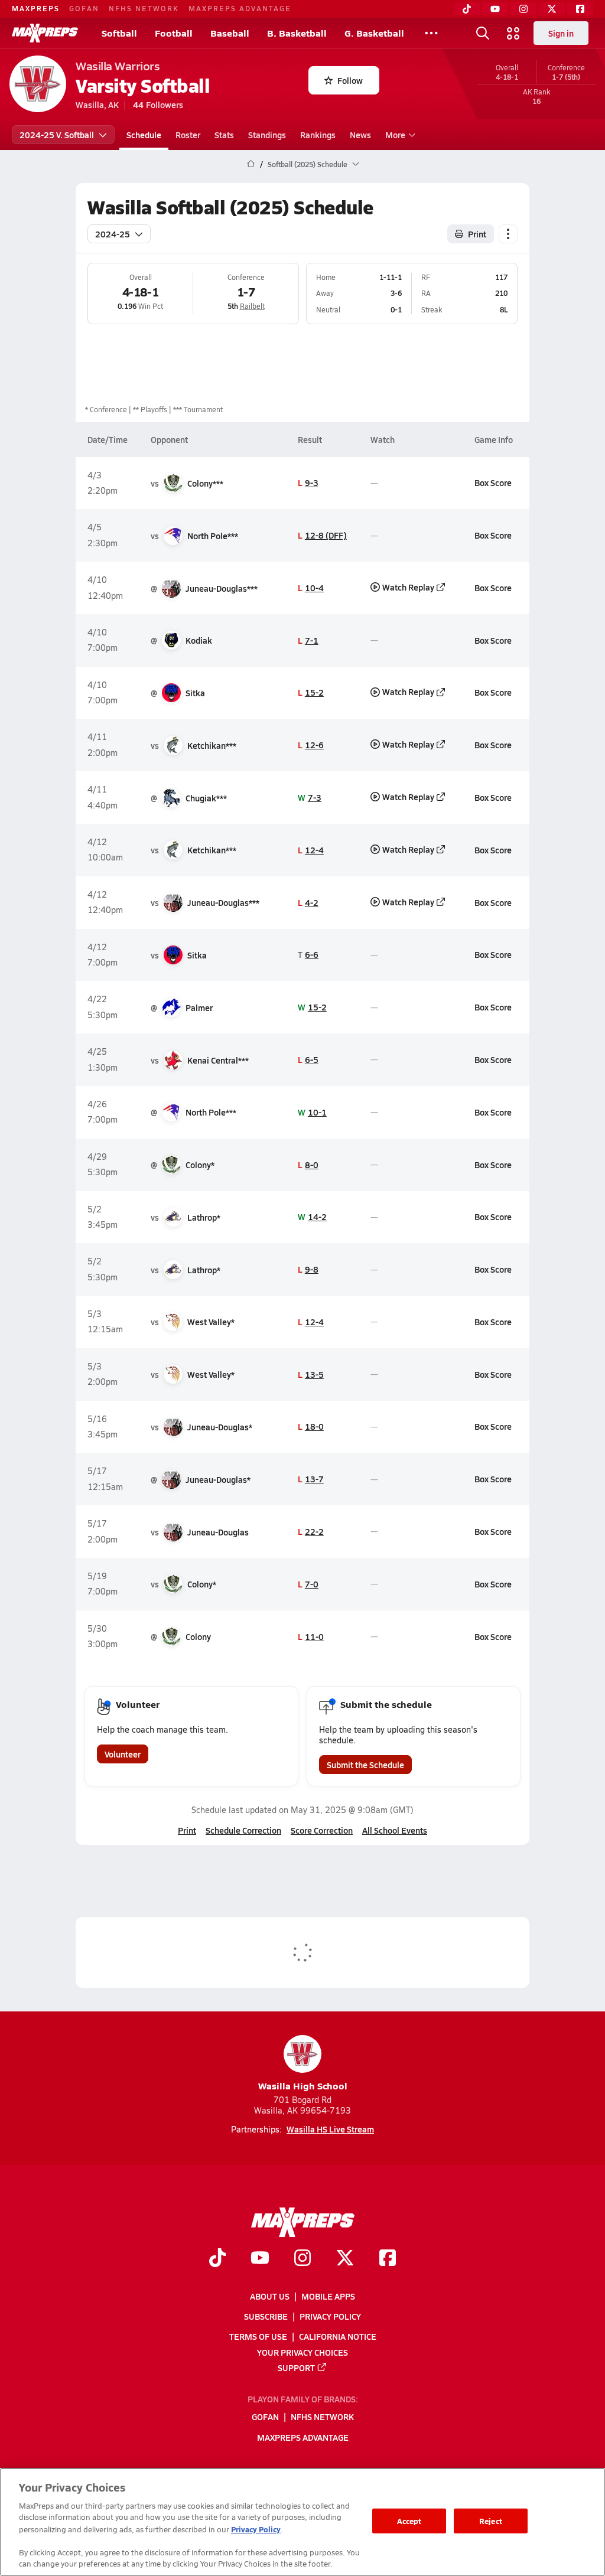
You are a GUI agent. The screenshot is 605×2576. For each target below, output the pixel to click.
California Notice (338, 2336)
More (395, 135)
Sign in (561, 33)
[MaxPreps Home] (45, 33)
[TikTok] (467, 9)
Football (174, 33)
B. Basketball (297, 33)
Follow (350, 80)
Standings (267, 135)
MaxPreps (36, 8)
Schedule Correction (243, 1830)
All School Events (395, 1830)
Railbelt (252, 306)
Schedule (144, 135)
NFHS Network (144, 8)
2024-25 (113, 234)
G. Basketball (374, 33)
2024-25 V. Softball (57, 135)
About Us (270, 2296)
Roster (188, 135)
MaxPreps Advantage (240, 8)
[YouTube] (495, 9)
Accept (409, 2521)
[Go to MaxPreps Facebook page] (388, 2259)
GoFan (84, 8)
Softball (119, 33)
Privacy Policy (330, 2316)
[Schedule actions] (508, 234)
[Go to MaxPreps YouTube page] (260, 2259)
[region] (302, 2522)
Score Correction (322, 1830)
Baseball (230, 33)
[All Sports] (431, 33)
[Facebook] (580, 9)
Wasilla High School (303, 2086)
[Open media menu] (513, 33)
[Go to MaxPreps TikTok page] (217, 2259)
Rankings (318, 135)
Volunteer (123, 1754)
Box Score (493, 482)
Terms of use (258, 2336)
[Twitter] (552, 9)
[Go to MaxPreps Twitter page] (345, 2259)
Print (477, 234)
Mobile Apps (328, 2296)
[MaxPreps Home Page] (251, 164)
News (360, 135)
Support (296, 2368)
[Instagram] (523, 9)
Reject (491, 2521)
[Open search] (483, 33)
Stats (224, 135)
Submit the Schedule (365, 1765)
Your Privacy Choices (302, 2352)
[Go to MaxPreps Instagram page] (302, 2259)
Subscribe (266, 2316)
